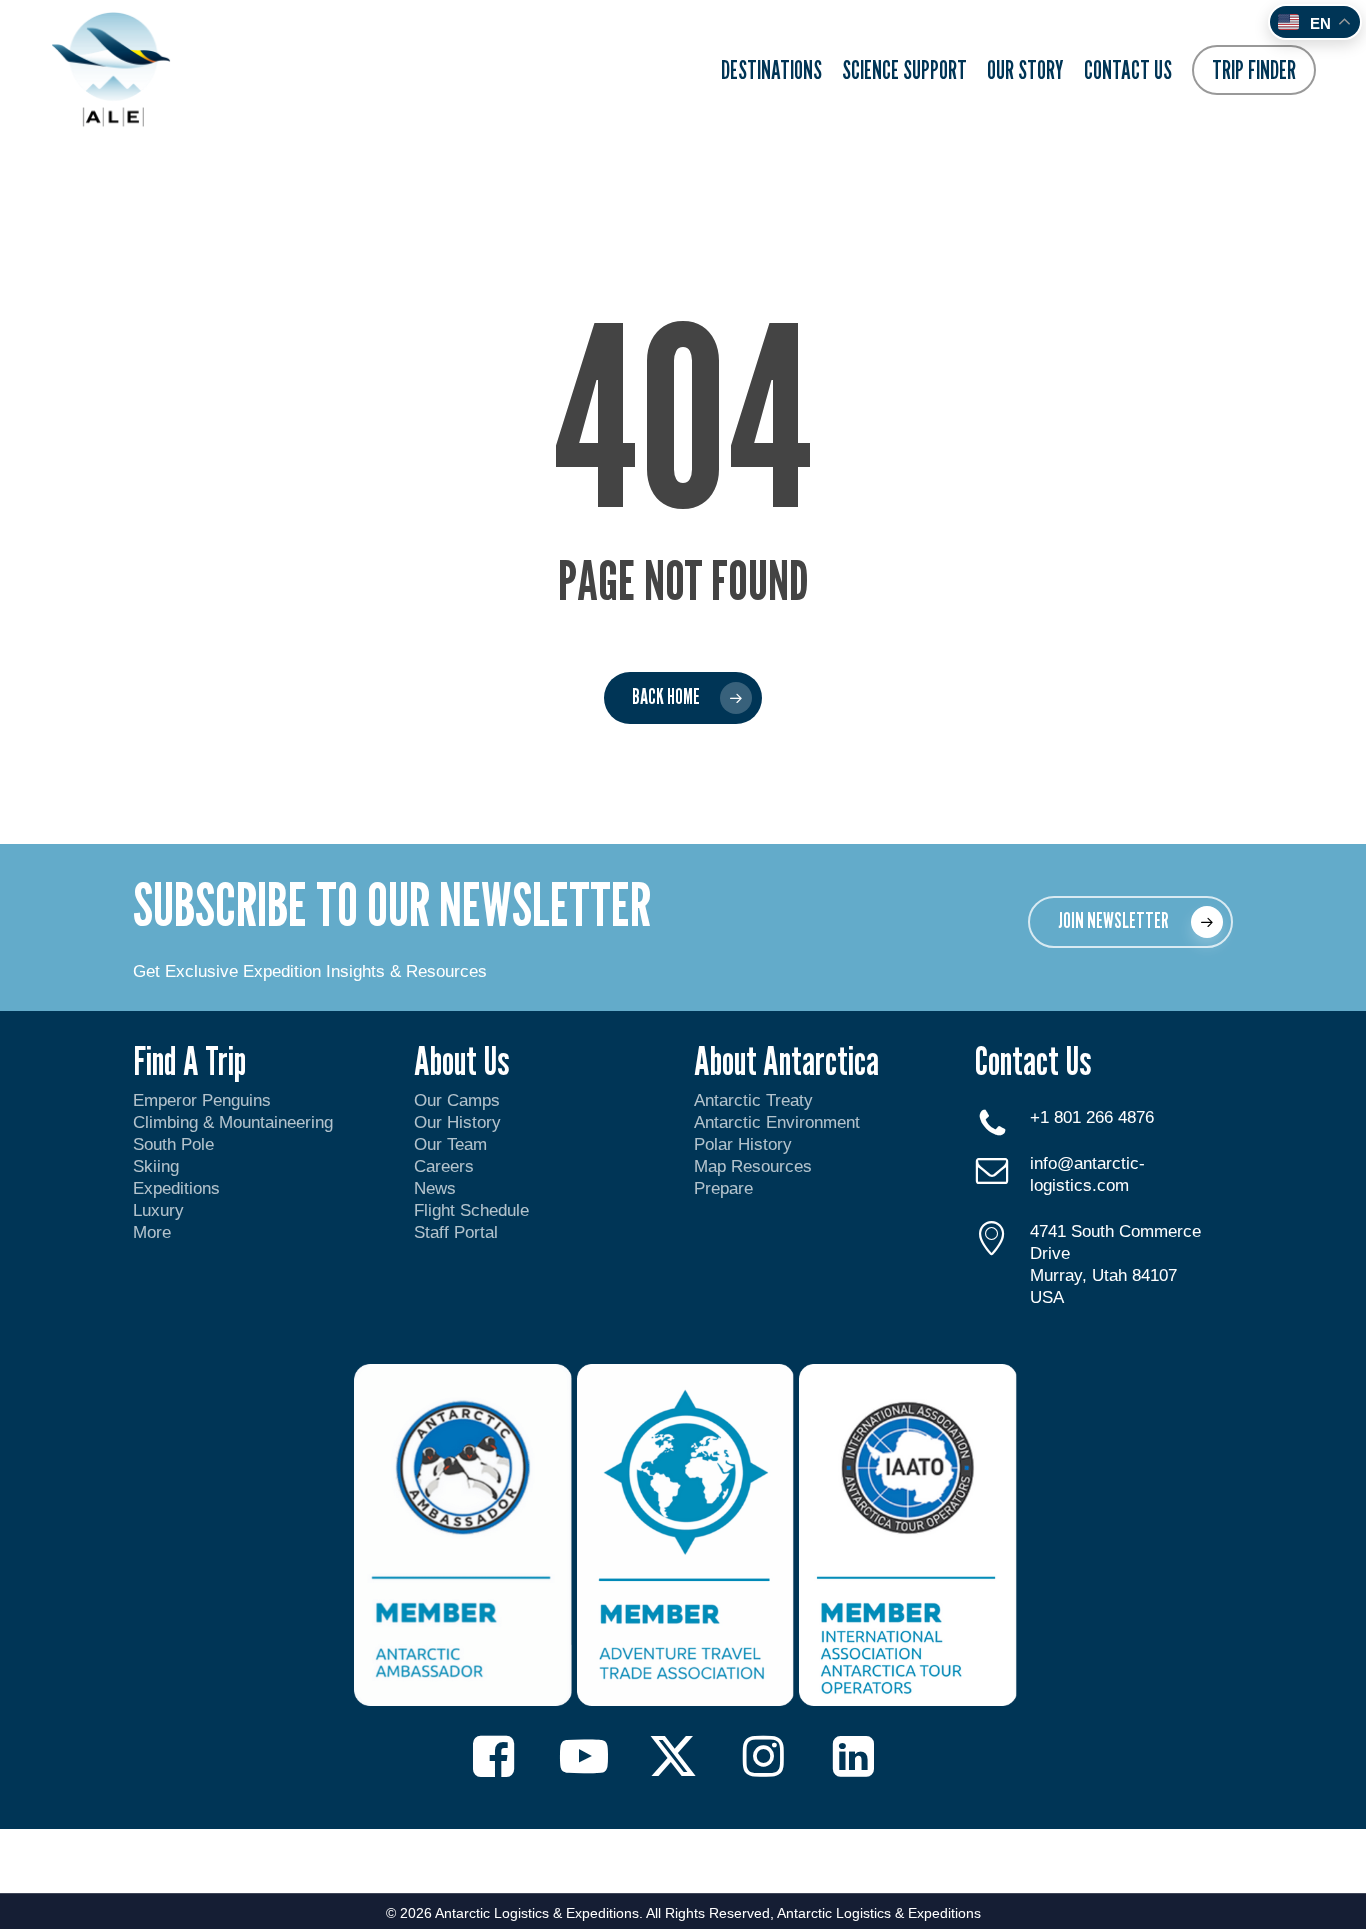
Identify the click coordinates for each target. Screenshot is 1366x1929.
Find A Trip (189, 1060)
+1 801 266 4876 (1092, 1117)
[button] (1130, 922)
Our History (457, 1122)
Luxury (158, 1210)
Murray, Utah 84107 (1103, 1275)
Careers (444, 1166)
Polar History (743, 1144)
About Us (461, 1060)
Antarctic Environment (777, 1122)
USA (1047, 1297)
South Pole (173, 1144)
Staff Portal (456, 1232)
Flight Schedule (471, 1210)
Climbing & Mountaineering (233, 1122)
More (152, 1232)
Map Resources (753, 1166)
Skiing (156, 1166)
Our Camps (457, 1100)
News (435, 1188)
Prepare (723, 1188)
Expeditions (179, 1188)
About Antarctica (786, 1060)
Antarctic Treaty (753, 1100)
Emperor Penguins (202, 1100)
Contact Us (1033, 1060)
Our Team (450, 1144)
